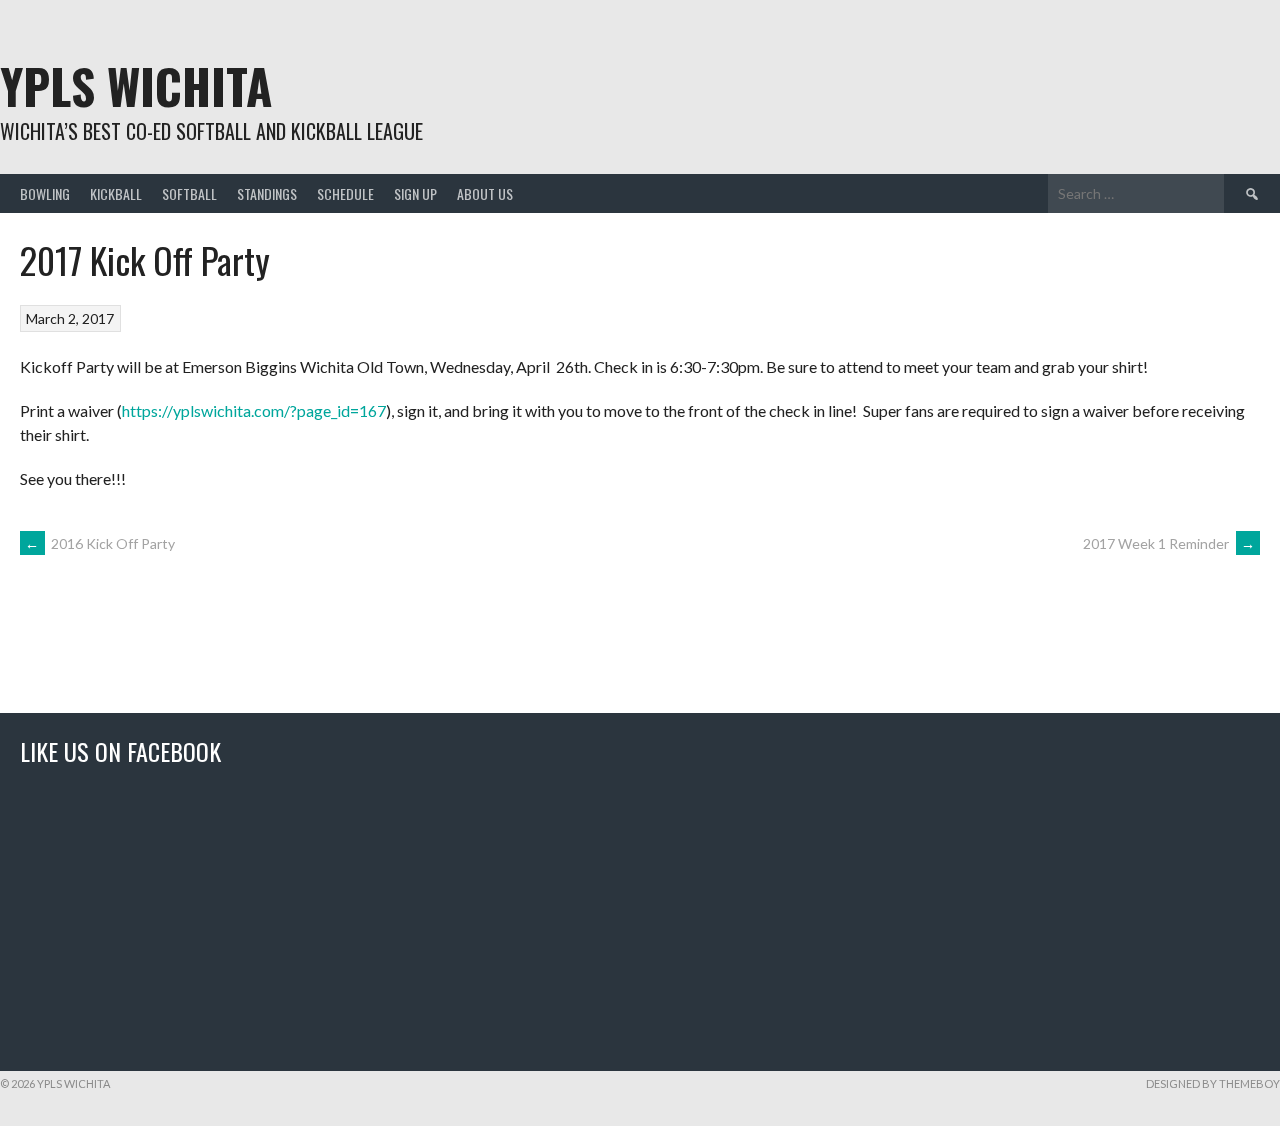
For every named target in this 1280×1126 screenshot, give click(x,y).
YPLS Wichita (136, 85)
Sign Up (415, 193)
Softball (189, 193)
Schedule (345, 193)
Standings (267, 193)
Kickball (116, 193)
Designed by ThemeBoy (1213, 1083)
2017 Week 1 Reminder (1169, 543)
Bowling (45, 193)
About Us (485, 193)
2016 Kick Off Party (100, 543)
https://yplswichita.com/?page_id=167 (254, 410)
